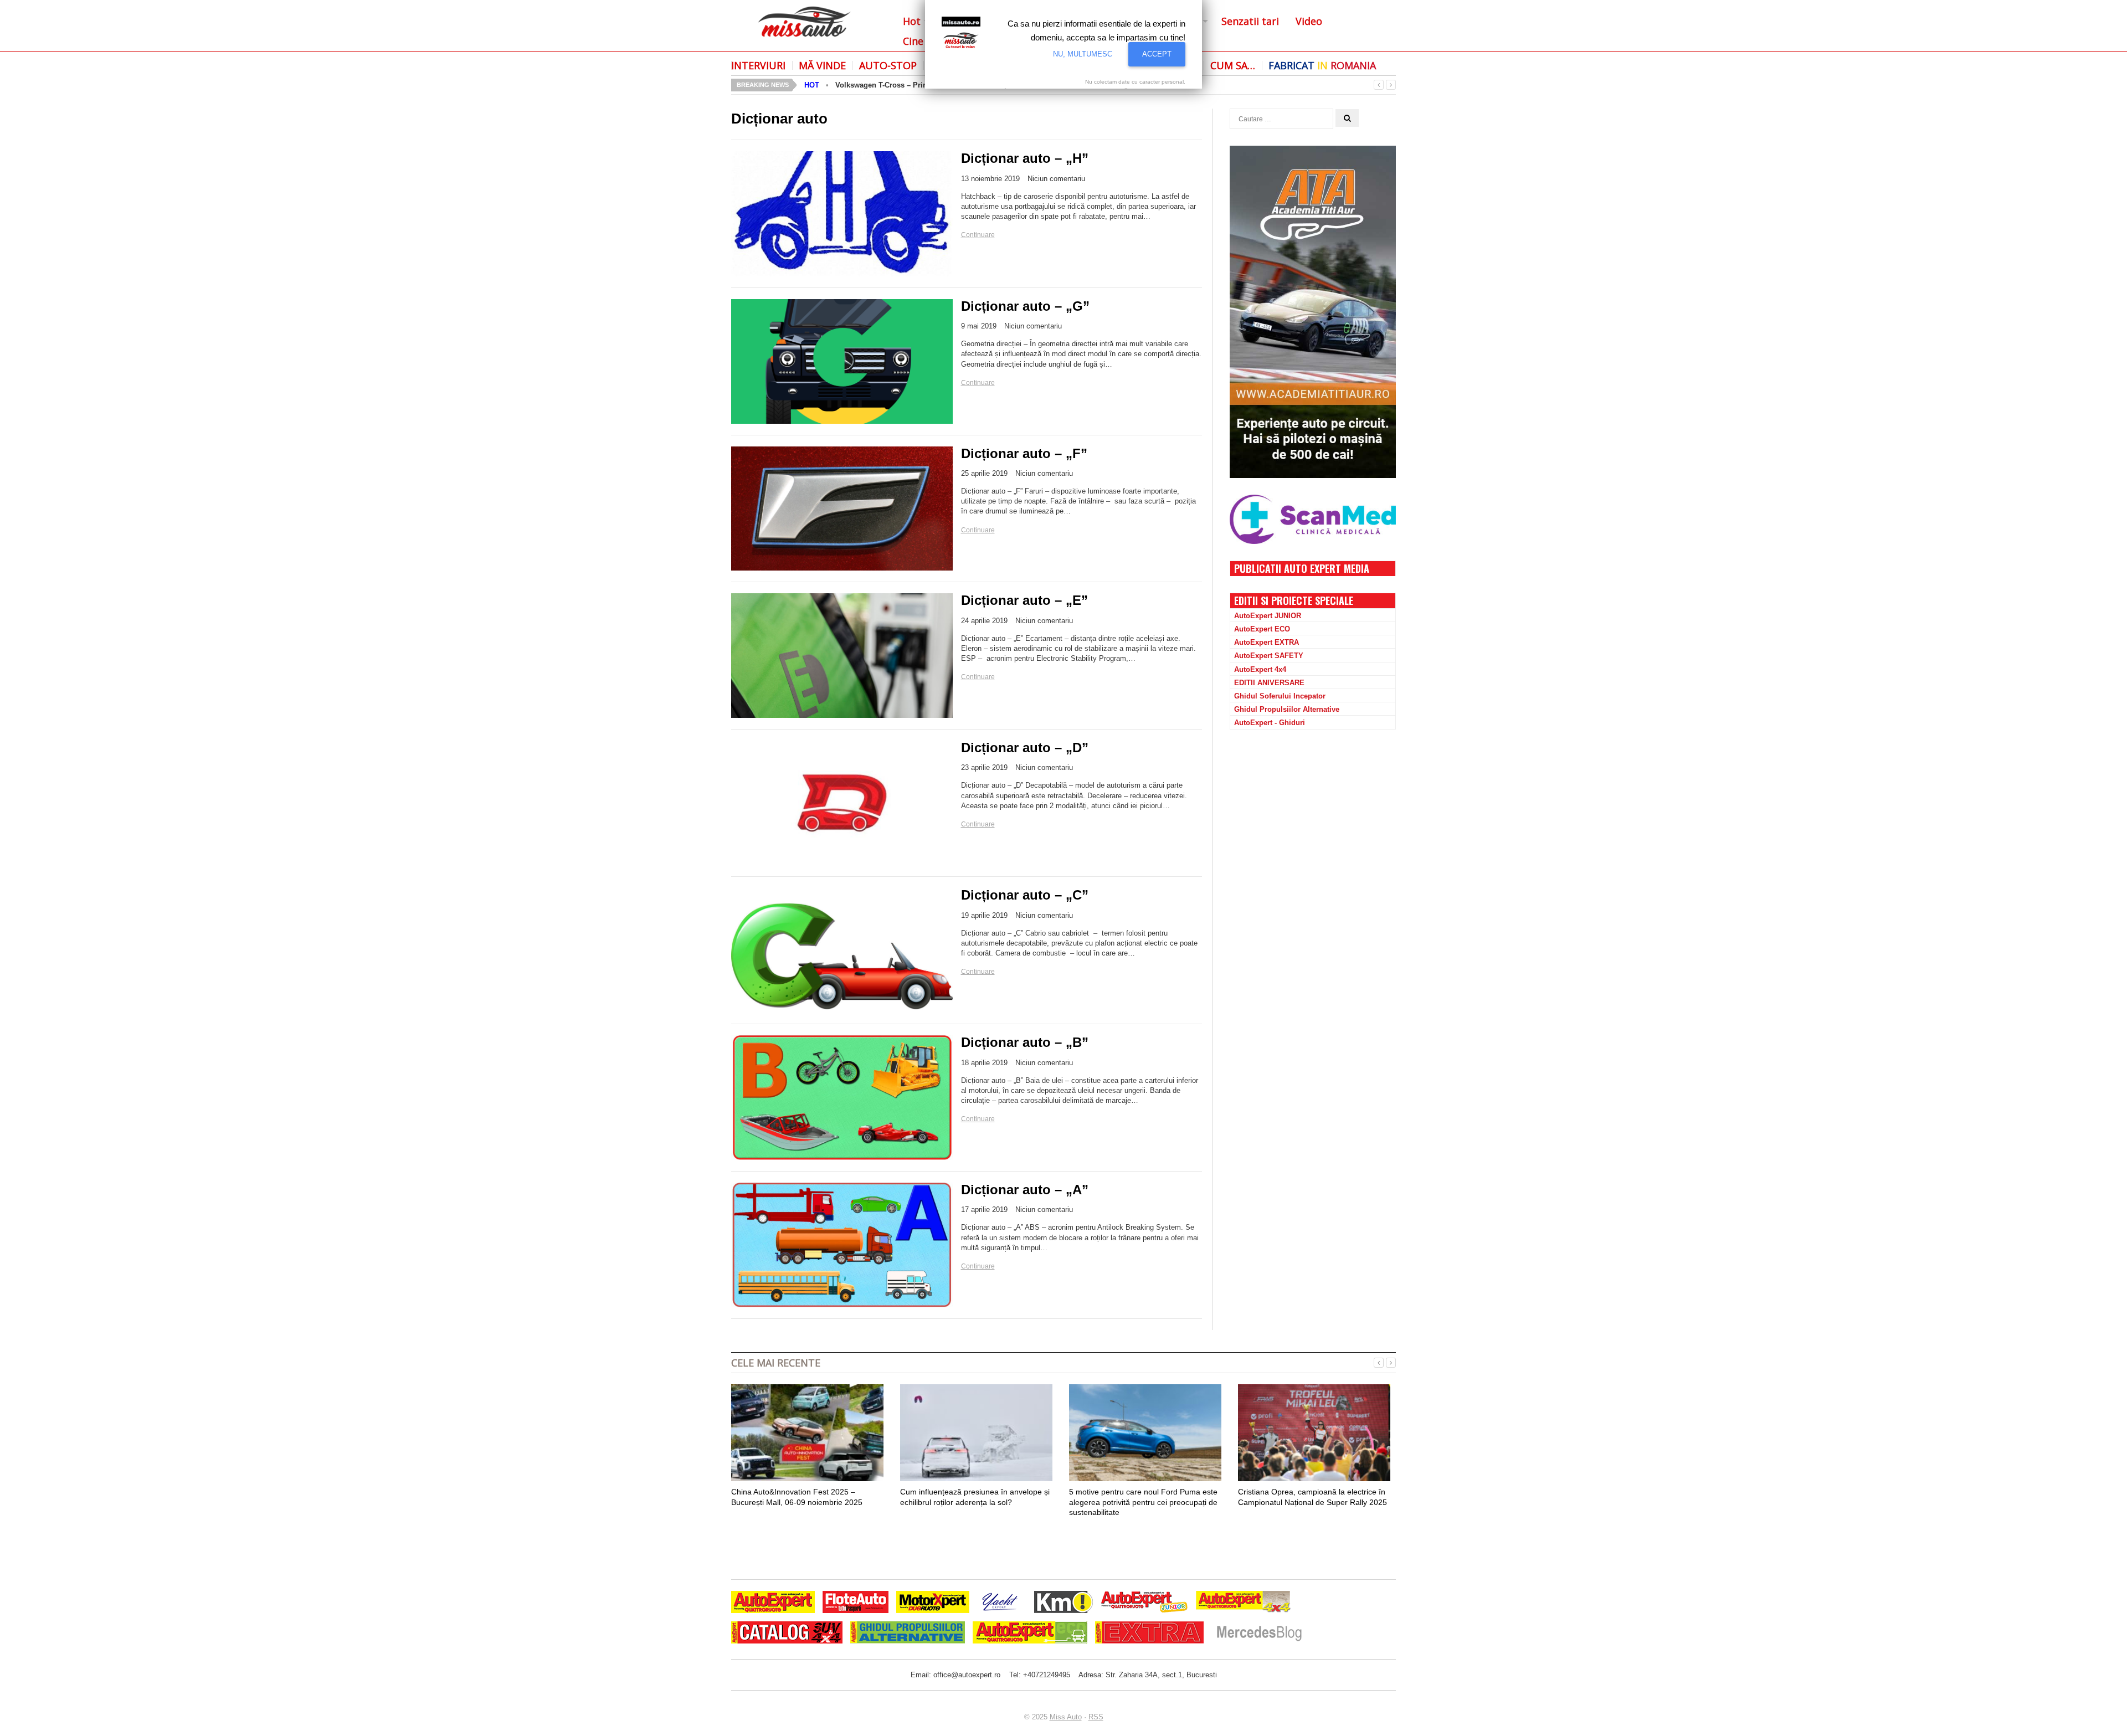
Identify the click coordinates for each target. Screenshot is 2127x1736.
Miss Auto (1066, 1717)
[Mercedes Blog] (1259, 1634)
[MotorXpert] (933, 1603)
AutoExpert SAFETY (1269, 656)
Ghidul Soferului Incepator (1280, 696)
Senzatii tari (1250, 21)
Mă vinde (822, 65)
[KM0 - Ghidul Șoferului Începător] (1063, 1603)
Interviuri (758, 65)
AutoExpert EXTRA (1267, 642)
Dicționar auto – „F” (1024, 453)
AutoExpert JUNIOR (1268, 616)
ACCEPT (1157, 54)
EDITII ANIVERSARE (1269, 683)
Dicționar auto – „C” (1025, 895)
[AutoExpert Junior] (1144, 1603)
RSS (1096, 1717)
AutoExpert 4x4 (1260, 669)
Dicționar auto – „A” (1025, 1190)
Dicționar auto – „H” (1025, 158)
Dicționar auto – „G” (1025, 306)
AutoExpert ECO (1262, 629)
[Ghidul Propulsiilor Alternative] (908, 1634)
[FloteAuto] (856, 1603)
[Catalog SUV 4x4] (787, 1634)
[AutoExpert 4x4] (1244, 1603)
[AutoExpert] (773, 1603)
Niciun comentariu (1056, 179)
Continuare (978, 235)
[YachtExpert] (1000, 1603)
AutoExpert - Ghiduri (1270, 723)
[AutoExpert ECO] (1030, 1634)
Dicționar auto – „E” (1024, 600)
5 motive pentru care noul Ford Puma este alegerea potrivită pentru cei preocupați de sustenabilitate (1143, 1502)
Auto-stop (888, 65)
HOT (812, 85)
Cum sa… (1233, 65)
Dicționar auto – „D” (1025, 748)
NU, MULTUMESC (1083, 54)
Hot (912, 21)
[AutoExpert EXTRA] (1149, 1634)
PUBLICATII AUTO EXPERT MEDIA (1302, 568)
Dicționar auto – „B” (1025, 1042)
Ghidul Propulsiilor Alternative (1287, 709)
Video (1309, 21)
